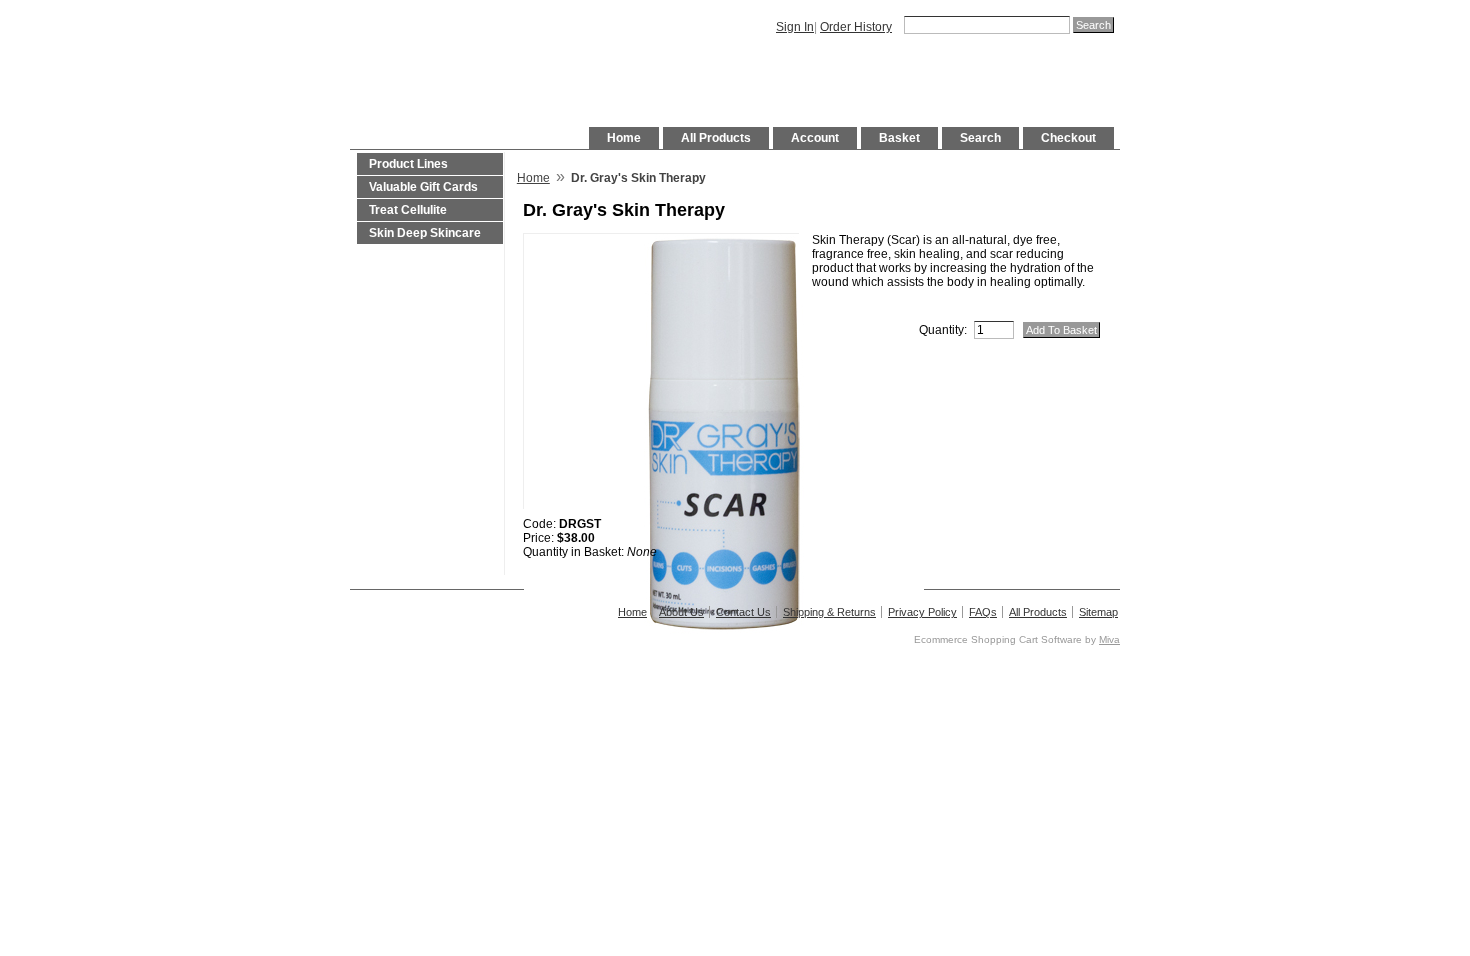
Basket (899, 138)
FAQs (983, 612)
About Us (681, 612)
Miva (1109, 639)
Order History (856, 27)
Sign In (795, 27)
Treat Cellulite (408, 210)
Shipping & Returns (829, 612)
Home (624, 138)
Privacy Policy (922, 612)
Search (980, 138)
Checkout (1068, 138)
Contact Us (743, 612)
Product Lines (408, 164)
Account (815, 138)
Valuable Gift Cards (423, 187)
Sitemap (1098, 612)
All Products (716, 138)
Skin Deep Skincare (425, 233)
